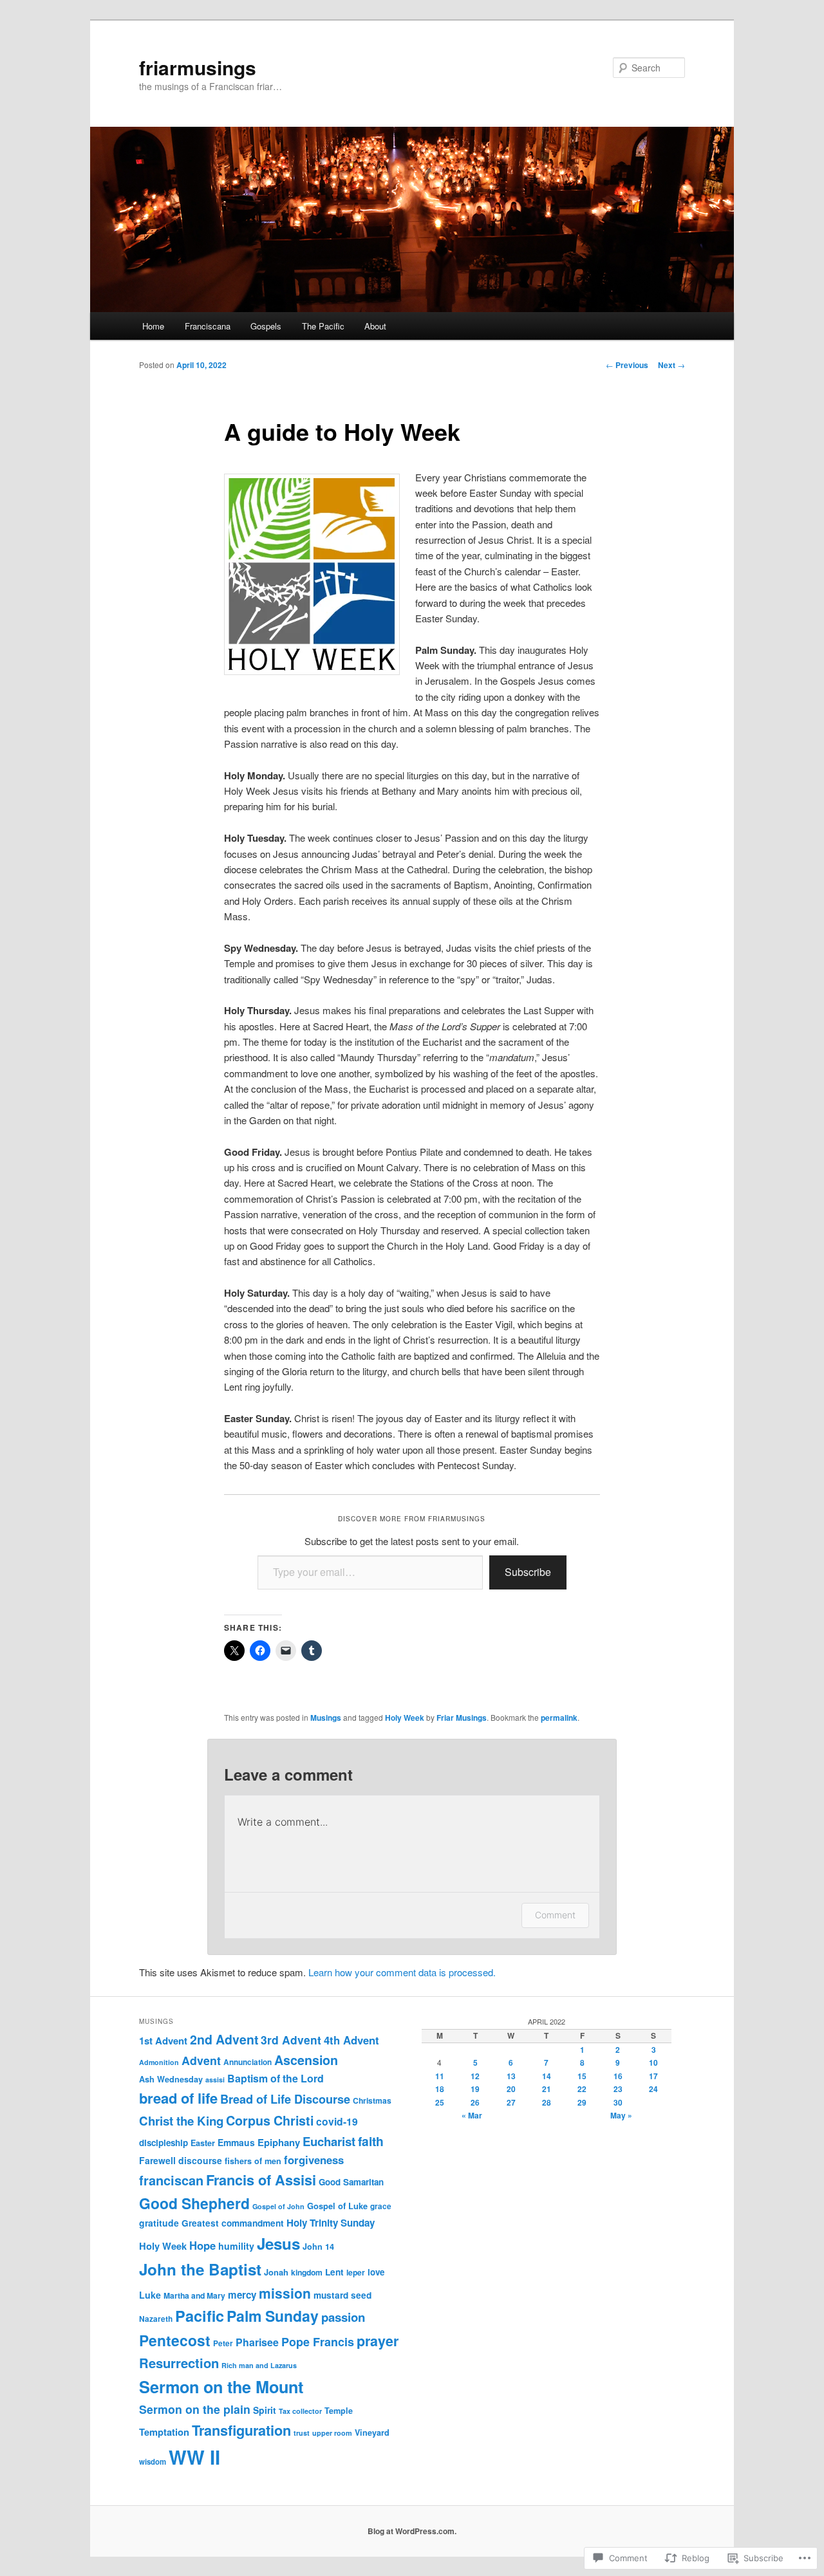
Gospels (266, 326)
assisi (215, 2080)
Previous (627, 365)
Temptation (164, 2432)
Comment (555, 1915)
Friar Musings (462, 1718)
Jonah (276, 2272)
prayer (378, 2341)
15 (582, 2076)
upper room (332, 2433)
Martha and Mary (194, 2295)
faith (371, 2141)
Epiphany (279, 2142)
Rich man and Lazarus (259, 2365)
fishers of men (253, 2161)
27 (511, 2102)
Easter (203, 2143)
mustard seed (342, 2295)
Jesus (278, 2243)
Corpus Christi (270, 2120)
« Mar (472, 2115)
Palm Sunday (273, 2316)
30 (618, 2102)
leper (356, 2272)
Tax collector (300, 2411)
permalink (559, 1718)
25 (440, 2102)
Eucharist (329, 2141)
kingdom (307, 2272)
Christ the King (181, 2121)
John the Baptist (200, 2269)
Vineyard (372, 2432)
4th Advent (351, 2040)
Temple (339, 2411)
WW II (194, 2457)
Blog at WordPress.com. (412, 2531)
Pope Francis (318, 2342)
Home (153, 326)
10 (653, 2062)
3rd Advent (291, 2040)
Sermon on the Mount (221, 2387)
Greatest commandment (233, 2223)
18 (440, 2089)
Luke (150, 2295)
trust (302, 2433)
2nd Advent (224, 2039)
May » (621, 2115)
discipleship (164, 2143)
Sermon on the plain (195, 2409)
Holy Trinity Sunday (331, 2223)
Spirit (265, 2410)
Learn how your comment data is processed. (402, 1972)
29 (582, 2102)
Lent (334, 2272)
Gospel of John (278, 2206)
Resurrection (179, 2363)
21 (547, 2089)
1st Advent (163, 2041)
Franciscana (208, 326)
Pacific (200, 2316)
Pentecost (175, 2340)
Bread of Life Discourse (285, 2099)
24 (653, 2089)
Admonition (159, 2062)
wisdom (153, 2462)
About (375, 326)
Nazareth (156, 2319)
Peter (223, 2343)
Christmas (372, 2100)
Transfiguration (241, 2430)
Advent (201, 2060)
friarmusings (198, 67)
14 (547, 2076)
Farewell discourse (181, 2160)
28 (547, 2102)
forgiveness (314, 2160)
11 (440, 2076)
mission (285, 2293)
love (376, 2272)
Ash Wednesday (171, 2079)
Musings (326, 1718)
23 (618, 2089)
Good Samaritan (351, 2182)
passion (343, 2317)
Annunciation (248, 2062)
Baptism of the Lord (276, 2078)
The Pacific (323, 326)
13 (511, 2076)
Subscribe (528, 1572)
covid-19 (337, 2121)
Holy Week (405, 1718)
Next (671, 365)
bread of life (178, 2098)
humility (236, 2246)
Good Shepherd (194, 2203)
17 (653, 2076)
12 (475, 2076)
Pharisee (257, 2342)
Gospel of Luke (337, 2206)
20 (511, 2089)
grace (381, 2206)
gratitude (159, 2223)
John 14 (318, 2247)
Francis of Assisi (261, 2180)
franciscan (171, 2180)
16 (618, 2076)
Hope (202, 2245)
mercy (242, 2295)
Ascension (306, 2060)
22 (582, 2089)
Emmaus (236, 2142)
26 (475, 2102)
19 (475, 2089)
